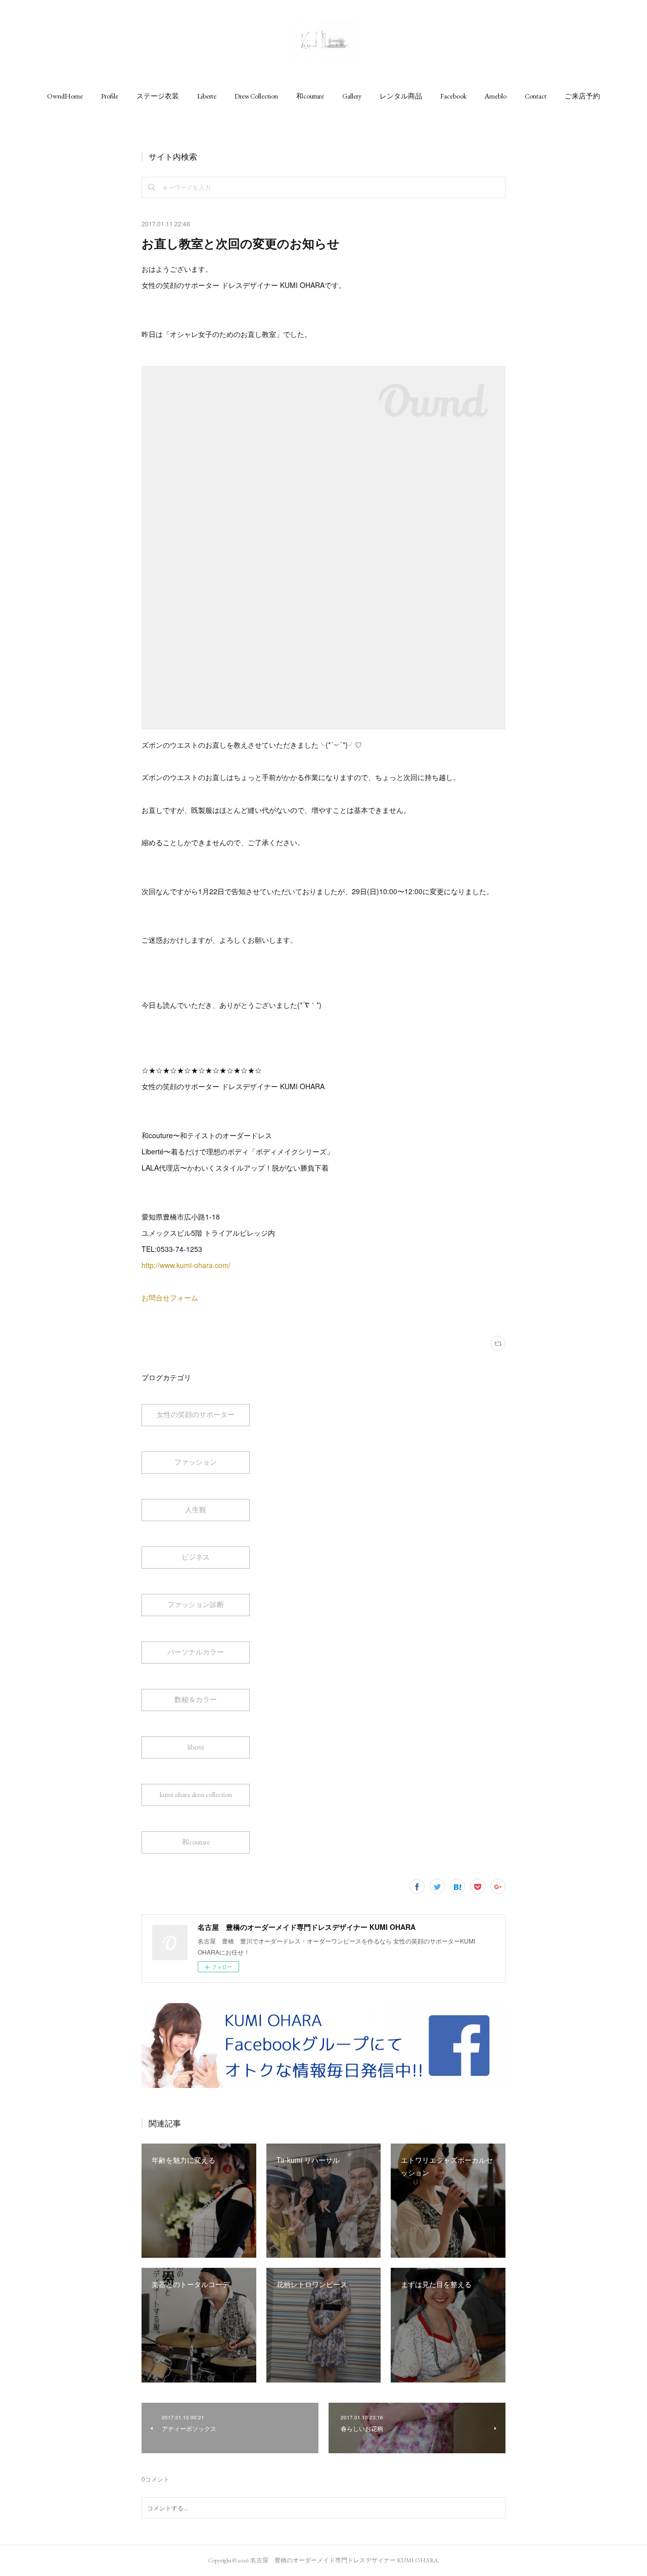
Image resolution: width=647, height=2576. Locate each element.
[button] (65, 96)
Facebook (453, 96)
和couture (310, 96)
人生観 (196, 1510)
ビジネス (196, 1557)
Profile (110, 96)
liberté (196, 1747)
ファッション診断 (196, 1605)
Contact (536, 96)
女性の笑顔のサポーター (196, 1415)
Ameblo (496, 96)
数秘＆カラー (196, 1699)
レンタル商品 (401, 96)
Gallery (352, 96)
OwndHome (65, 96)
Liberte (207, 96)
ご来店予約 (582, 96)
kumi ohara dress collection (196, 1794)
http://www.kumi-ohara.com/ (186, 1265)
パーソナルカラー (196, 1652)
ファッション (196, 1462)
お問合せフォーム (170, 1297)
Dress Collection (256, 96)
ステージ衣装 (158, 96)
